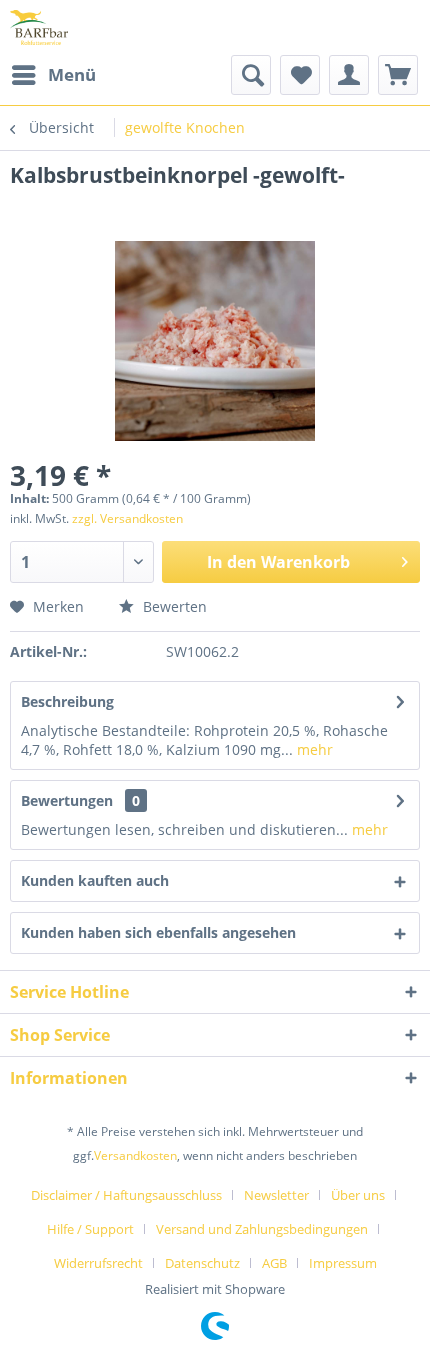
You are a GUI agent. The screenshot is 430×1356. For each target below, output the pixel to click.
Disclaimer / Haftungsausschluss (126, 1195)
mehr (313, 749)
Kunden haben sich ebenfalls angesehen (158, 932)
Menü (72, 74)
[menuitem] (53, 75)
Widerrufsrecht (98, 1263)
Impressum (343, 1263)
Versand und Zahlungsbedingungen (262, 1229)
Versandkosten (135, 1155)
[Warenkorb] (398, 75)
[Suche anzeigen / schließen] (251, 75)
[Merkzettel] (300, 75)
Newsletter (276, 1195)
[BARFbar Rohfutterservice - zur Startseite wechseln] (39, 27)
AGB (274, 1263)
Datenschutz (202, 1263)
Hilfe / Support (90, 1229)
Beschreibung (67, 701)
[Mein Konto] (349, 75)
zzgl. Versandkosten (127, 518)
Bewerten (173, 606)
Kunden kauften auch (95, 880)
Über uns (358, 1195)
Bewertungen (67, 800)
